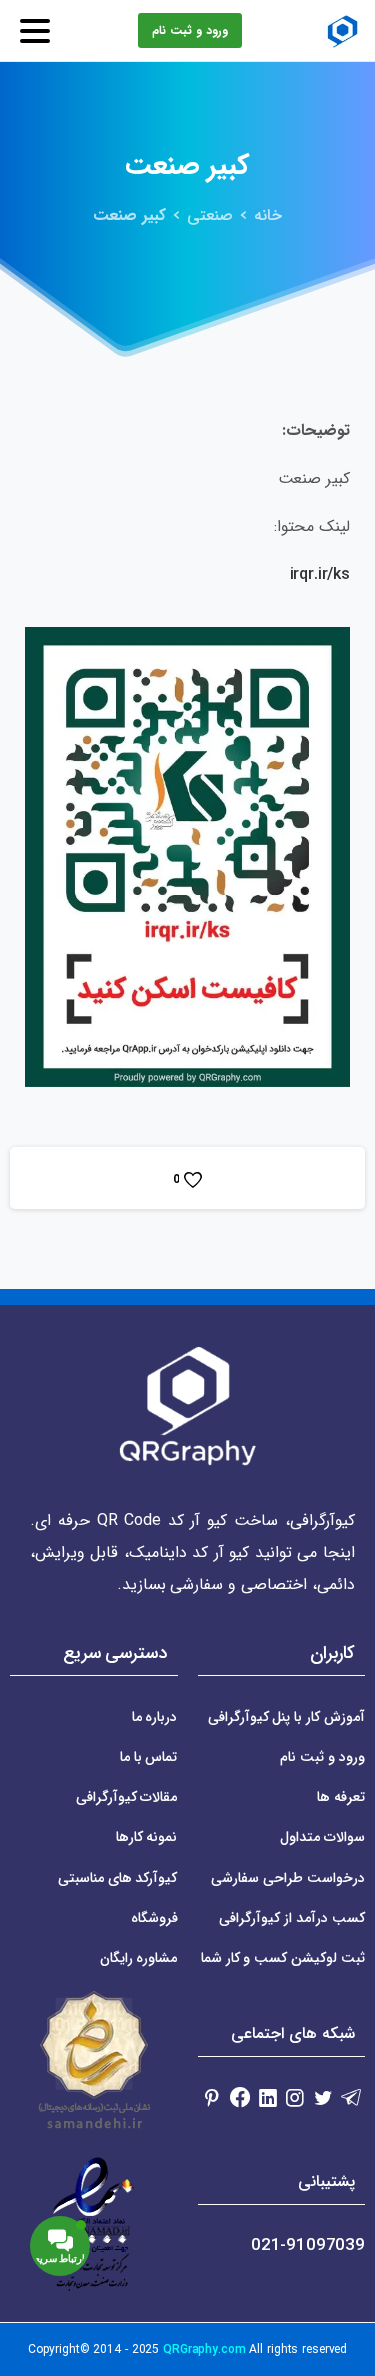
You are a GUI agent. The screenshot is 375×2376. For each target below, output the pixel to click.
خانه (268, 215)
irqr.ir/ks (320, 574)
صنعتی (210, 215)
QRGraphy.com (204, 2349)
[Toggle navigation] (35, 31)
